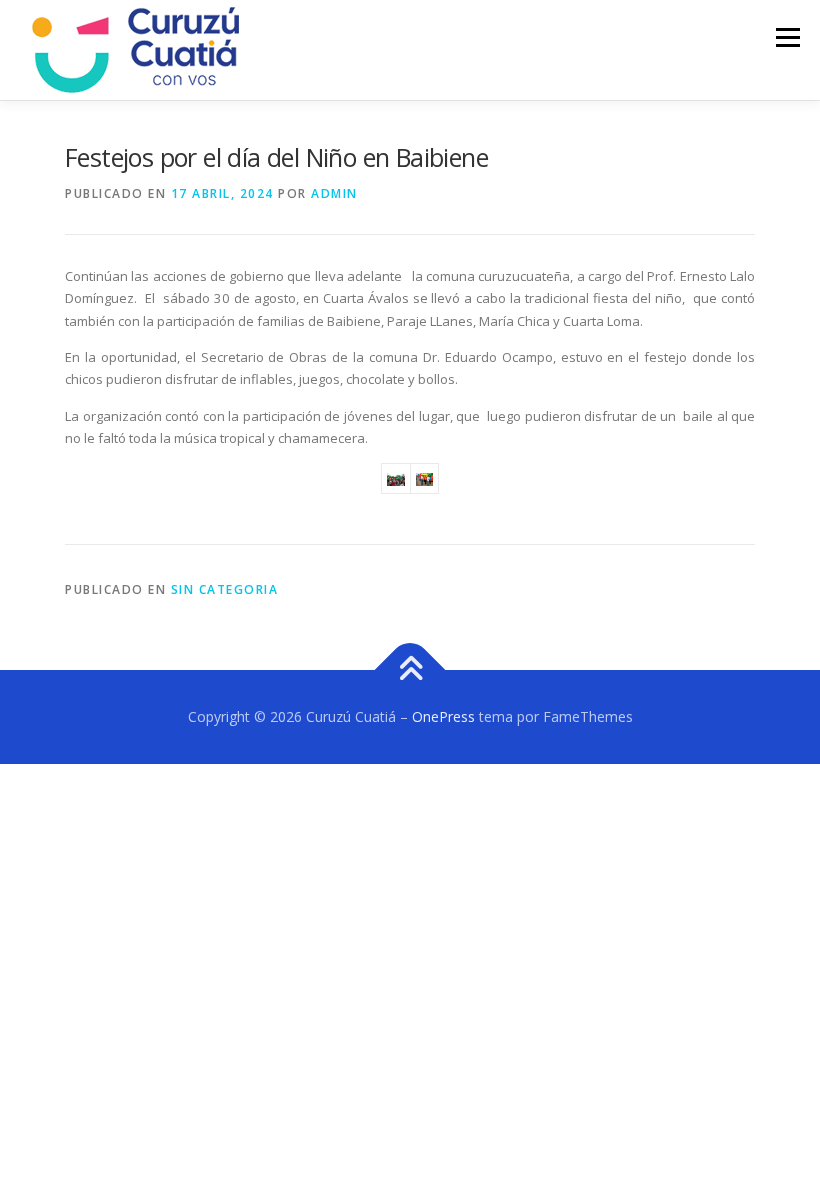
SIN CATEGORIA (225, 589)
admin (334, 193)
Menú (787, 37)
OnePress (443, 716)
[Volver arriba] (410, 670)
